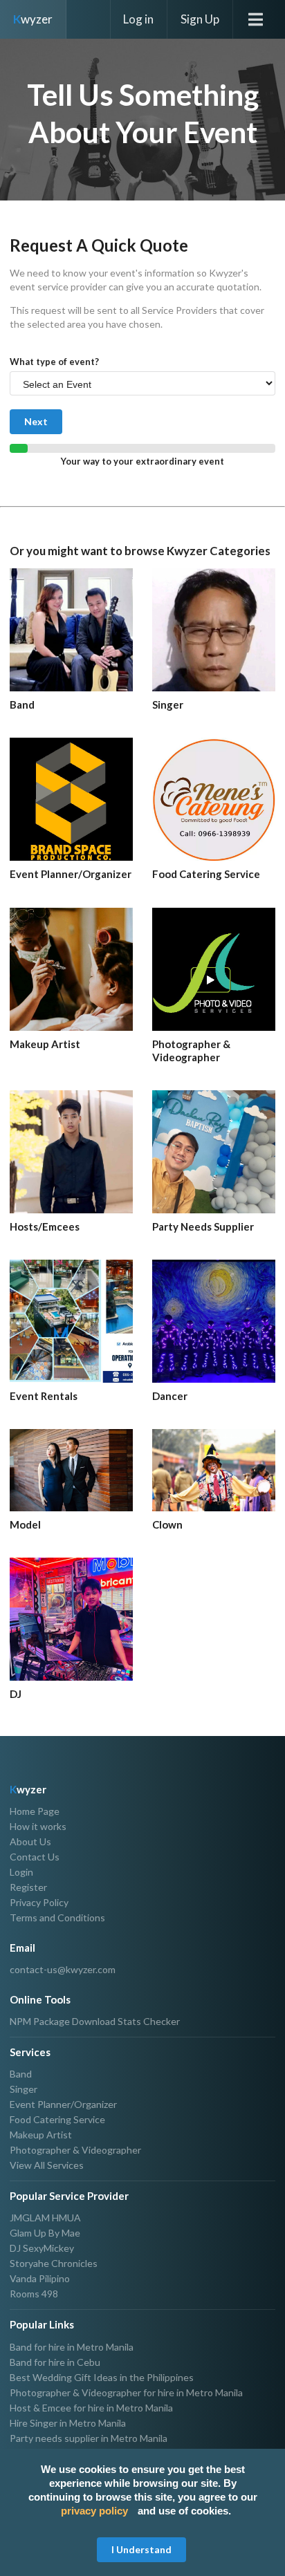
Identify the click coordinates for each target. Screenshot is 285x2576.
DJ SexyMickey (42, 2248)
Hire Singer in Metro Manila (68, 2423)
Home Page (35, 1811)
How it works (38, 1826)
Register (28, 1887)
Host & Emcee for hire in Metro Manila (91, 2408)
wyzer (33, 19)
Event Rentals (44, 1396)
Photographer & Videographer (191, 1051)
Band (22, 704)
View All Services (47, 2165)
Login (21, 1872)
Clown (167, 1524)
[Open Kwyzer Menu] (259, 19)
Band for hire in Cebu (55, 2362)
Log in (138, 19)
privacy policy (94, 2511)
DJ (16, 1694)
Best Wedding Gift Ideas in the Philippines (102, 2377)
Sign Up (200, 19)
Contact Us (35, 1857)
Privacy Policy (39, 1902)
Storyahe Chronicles (54, 2263)
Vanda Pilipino (40, 2278)
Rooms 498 (34, 2294)
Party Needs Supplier (203, 1226)
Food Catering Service (206, 874)
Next (36, 421)
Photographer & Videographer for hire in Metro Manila (126, 2392)
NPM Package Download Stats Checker (95, 2022)
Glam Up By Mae (45, 2233)
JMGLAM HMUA (45, 2218)
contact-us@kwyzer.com (63, 1970)
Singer (168, 704)
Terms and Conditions (57, 1917)
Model (25, 1524)
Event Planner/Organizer (71, 874)
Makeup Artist (45, 1044)
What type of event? (54, 362)
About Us (30, 1841)
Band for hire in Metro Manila (72, 2347)
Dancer (170, 1396)
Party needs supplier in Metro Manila (89, 2438)
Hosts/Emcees (45, 1226)
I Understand (141, 2549)
